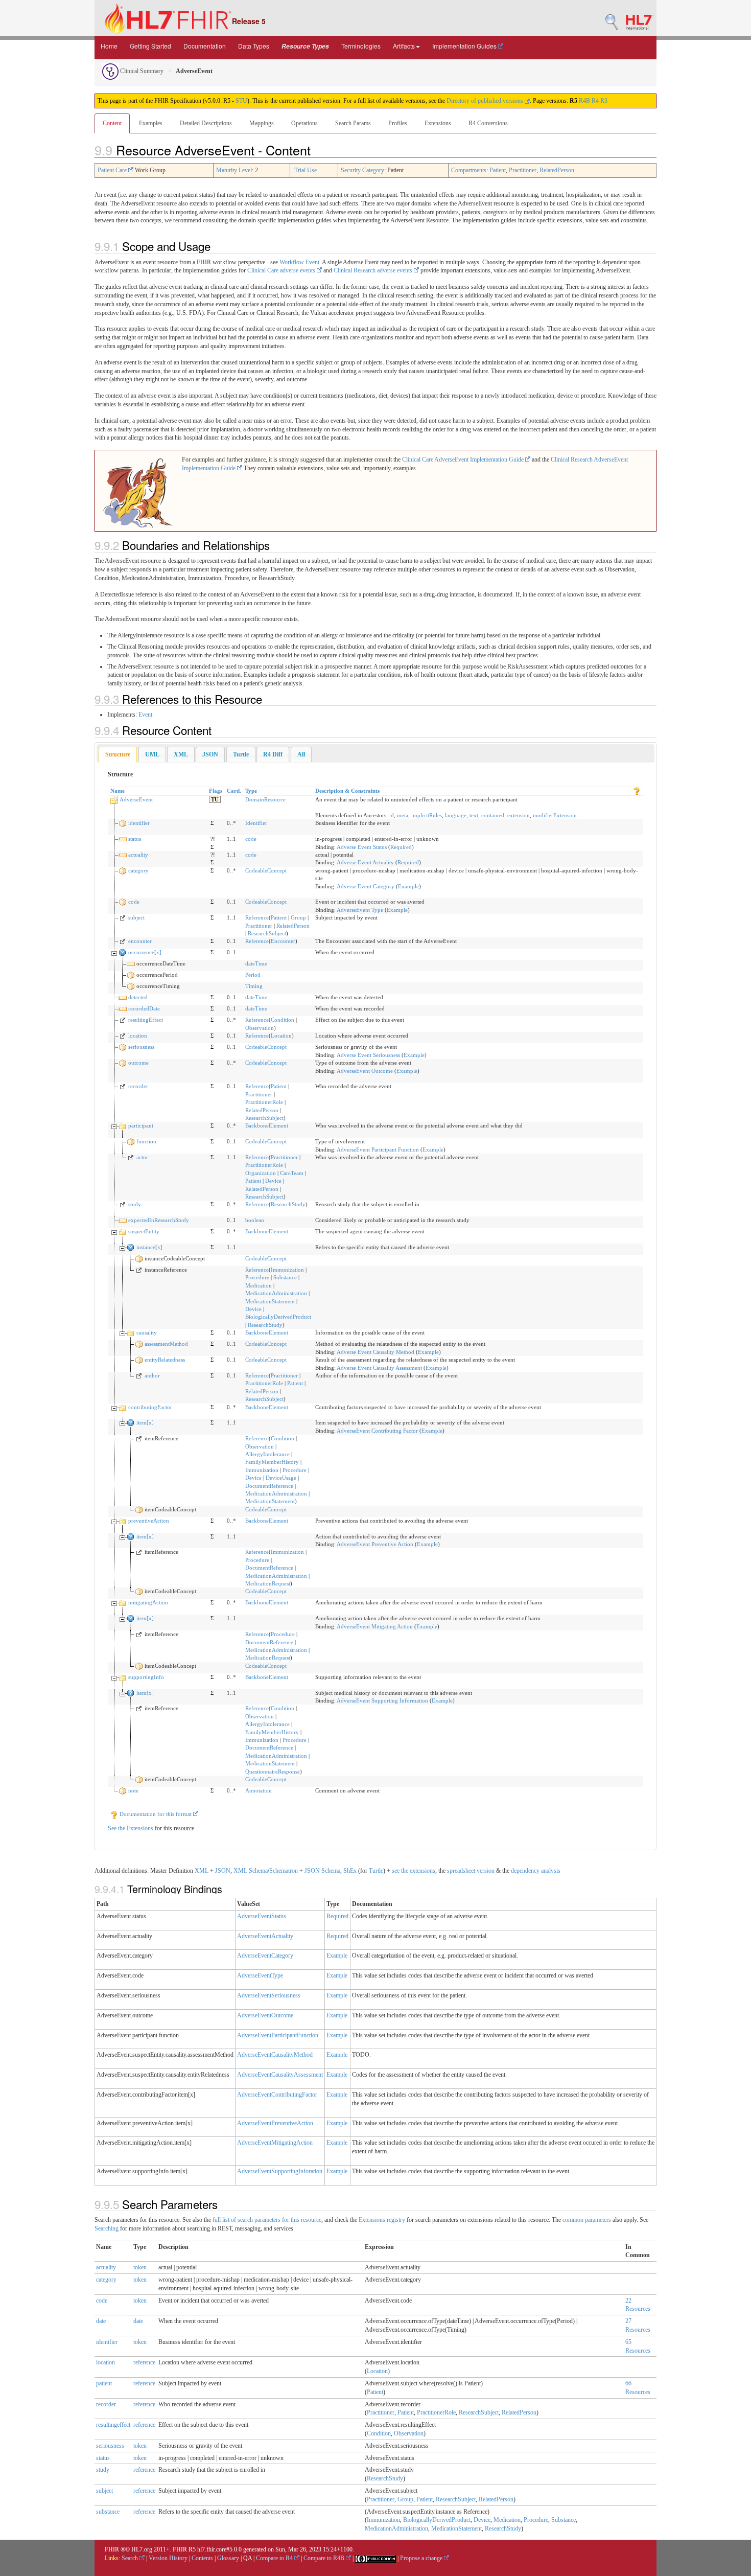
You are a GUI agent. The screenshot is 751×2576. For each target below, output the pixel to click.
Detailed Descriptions (206, 123)
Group (298, 917)
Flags (216, 791)
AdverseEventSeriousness (269, 1995)
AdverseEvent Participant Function (378, 1149)
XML (202, 1871)
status (135, 839)
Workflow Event (299, 262)
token (140, 2267)
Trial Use (306, 170)
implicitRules (427, 815)
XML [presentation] (181, 754)
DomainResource (265, 799)
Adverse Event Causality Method (375, 1352)
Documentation (205, 46)
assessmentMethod (166, 1344)
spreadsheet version (471, 1871)
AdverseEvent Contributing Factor (377, 1431)
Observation (260, 1028)
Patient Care (113, 170)
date (101, 2321)
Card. (234, 791)
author (152, 1375)
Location (281, 1036)
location (138, 1036)
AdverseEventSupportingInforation (280, 2171)
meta (403, 815)
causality (147, 1332)
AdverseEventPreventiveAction (275, 2123)
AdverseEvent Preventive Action (375, 1544)
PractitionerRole (264, 1102)
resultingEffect (146, 1020)
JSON (223, 1871)
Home (109, 46)
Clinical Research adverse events (374, 270)
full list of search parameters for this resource (267, 2220)
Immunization (287, 1270)
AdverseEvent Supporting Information (382, 1700)
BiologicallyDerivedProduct (278, 1317)
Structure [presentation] (118, 754)
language (456, 815)
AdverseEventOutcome (265, 2015)
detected (138, 997)
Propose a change (422, 2558)
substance (108, 2512)
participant (141, 1125)
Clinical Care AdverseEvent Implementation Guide (464, 459)
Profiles (398, 123)
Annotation (259, 1790)
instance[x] (149, 1247)
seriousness (141, 1047)
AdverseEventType (260, 1975)
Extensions (438, 123)
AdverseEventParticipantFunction (278, 2035)
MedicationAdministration (276, 1293)
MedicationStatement (270, 1301)
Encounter (283, 941)
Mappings (262, 123)
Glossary (228, 2558)
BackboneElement (267, 1125)
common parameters (587, 2220)
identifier (139, 823)
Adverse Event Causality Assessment (379, 1368)
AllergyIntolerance (267, 1454)
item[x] (145, 1422)
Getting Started (150, 46)
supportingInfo (146, 1677)
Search (131, 2558)
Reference (257, 917)
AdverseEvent (136, 799)
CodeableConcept (266, 870)
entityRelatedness (165, 1360)
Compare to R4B (325, 2558)
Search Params (353, 123)
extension (519, 815)
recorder (138, 1086)
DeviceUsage (281, 1478)
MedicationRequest (268, 1583)
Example (408, 886)
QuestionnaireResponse (273, 1772)
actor (142, 1157)
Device (273, 1181)
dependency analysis (536, 1871)
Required (401, 847)
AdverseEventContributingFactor (277, 2095)
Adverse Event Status (362, 847)
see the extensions (414, 1871)
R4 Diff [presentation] (273, 754)
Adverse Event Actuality (365, 862)
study (135, 1204)
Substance (285, 1277)
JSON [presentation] (210, 754)
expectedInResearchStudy (159, 1220)
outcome (138, 1063)
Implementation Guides (465, 46)
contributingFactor (150, 1407)
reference (144, 2362)
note (133, 1790)
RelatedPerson (557, 170)
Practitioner (523, 170)
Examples (151, 123)
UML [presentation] (152, 754)
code (251, 839)
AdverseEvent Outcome (365, 1071)
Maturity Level (234, 170)
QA (248, 2558)
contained (493, 815)
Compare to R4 (275, 2558)
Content (112, 123)
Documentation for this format (156, 1814)
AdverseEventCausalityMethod (275, 2055)
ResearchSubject (267, 933)
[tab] (118, 755)
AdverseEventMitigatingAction (275, 2143)
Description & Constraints (347, 791)
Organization (261, 1173)
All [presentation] (301, 754)
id (392, 815)
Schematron (284, 1871)
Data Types (254, 46)
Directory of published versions (486, 101)
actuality (138, 855)
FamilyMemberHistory (272, 1462)
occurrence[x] (145, 952)
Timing (254, 986)
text (474, 815)
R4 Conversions (488, 123)
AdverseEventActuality (265, 1936)
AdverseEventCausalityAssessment (280, 2075)
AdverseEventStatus (262, 1916)
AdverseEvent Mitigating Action (375, 1626)
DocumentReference (269, 1486)
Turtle (376, 1871)
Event (145, 715)
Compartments (469, 170)
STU (241, 101)
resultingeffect (113, 2425)
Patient (498, 170)
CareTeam (292, 1173)
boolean (255, 1220)
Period (253, 975)
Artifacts (404, 46)
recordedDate (144, 1008)
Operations (304, 123)
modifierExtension (555, 815)
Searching (107, 2228)
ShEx (350, 1871)
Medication (259, 1285)
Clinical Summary (141, 71)
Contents (202, 2558)
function (146, 1141)
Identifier (256, 823)
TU (215, 799)
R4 (595, 101)
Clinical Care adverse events (282, 270)
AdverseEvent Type (360, 910)
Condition (283, 1020)
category (138, 870)
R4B (584, 101)
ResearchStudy (288, 1204)
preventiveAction (149, 1521)
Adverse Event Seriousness (368, 1055)
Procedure (257, 1277)
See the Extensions (131, 1828)
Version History (168, 2558)
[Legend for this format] (637, 791)
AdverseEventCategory (265, 1956)
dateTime (256, 963)
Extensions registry (382, 2220)
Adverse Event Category (366, 886)
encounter (140, 941)
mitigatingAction (148, 1602)
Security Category (362, 170)
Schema (258, 1871)
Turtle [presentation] (241, 754)
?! (213, 839)
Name (118, 791)
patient (104, 2383)
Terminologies (361, 46)
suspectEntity (144, 1231)
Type (251, 791)
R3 (604, 101)
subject (136, 917)
